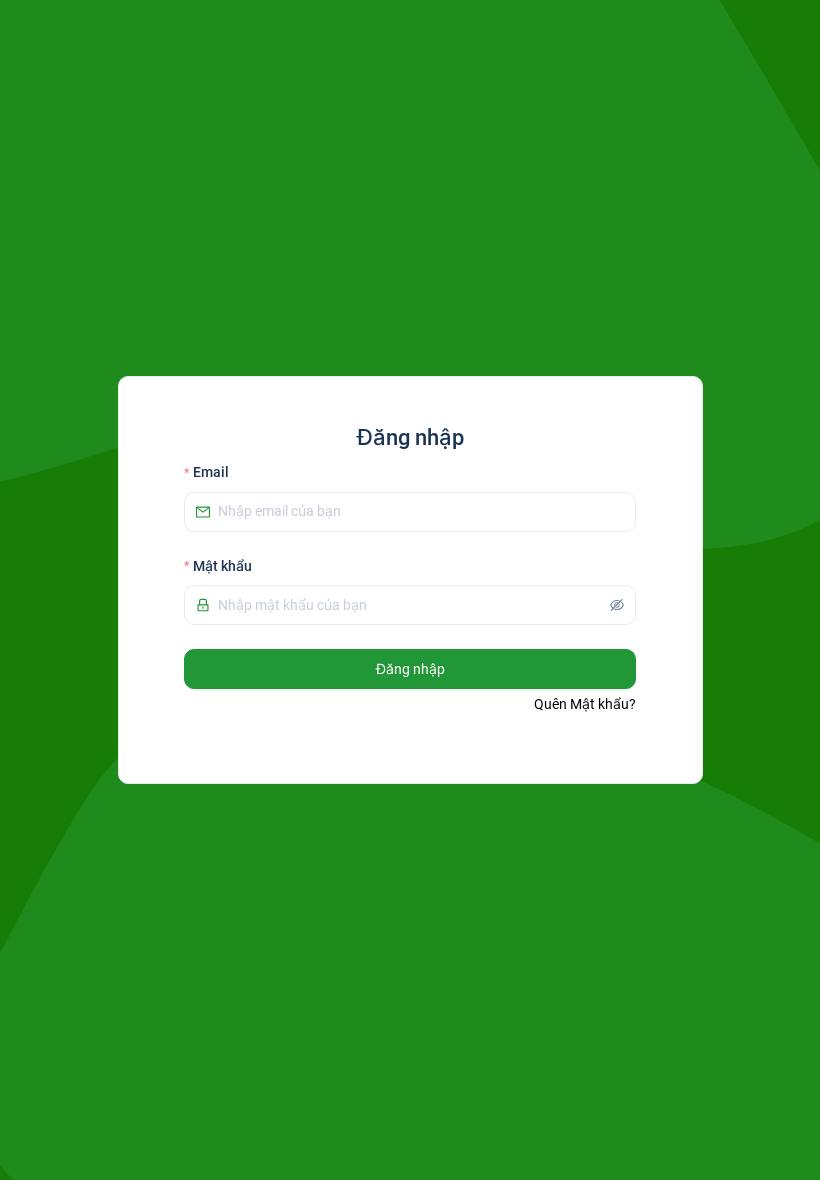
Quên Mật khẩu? (585, 704)
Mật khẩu (222, 566)
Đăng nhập (410, 669)
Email (211, 472)
